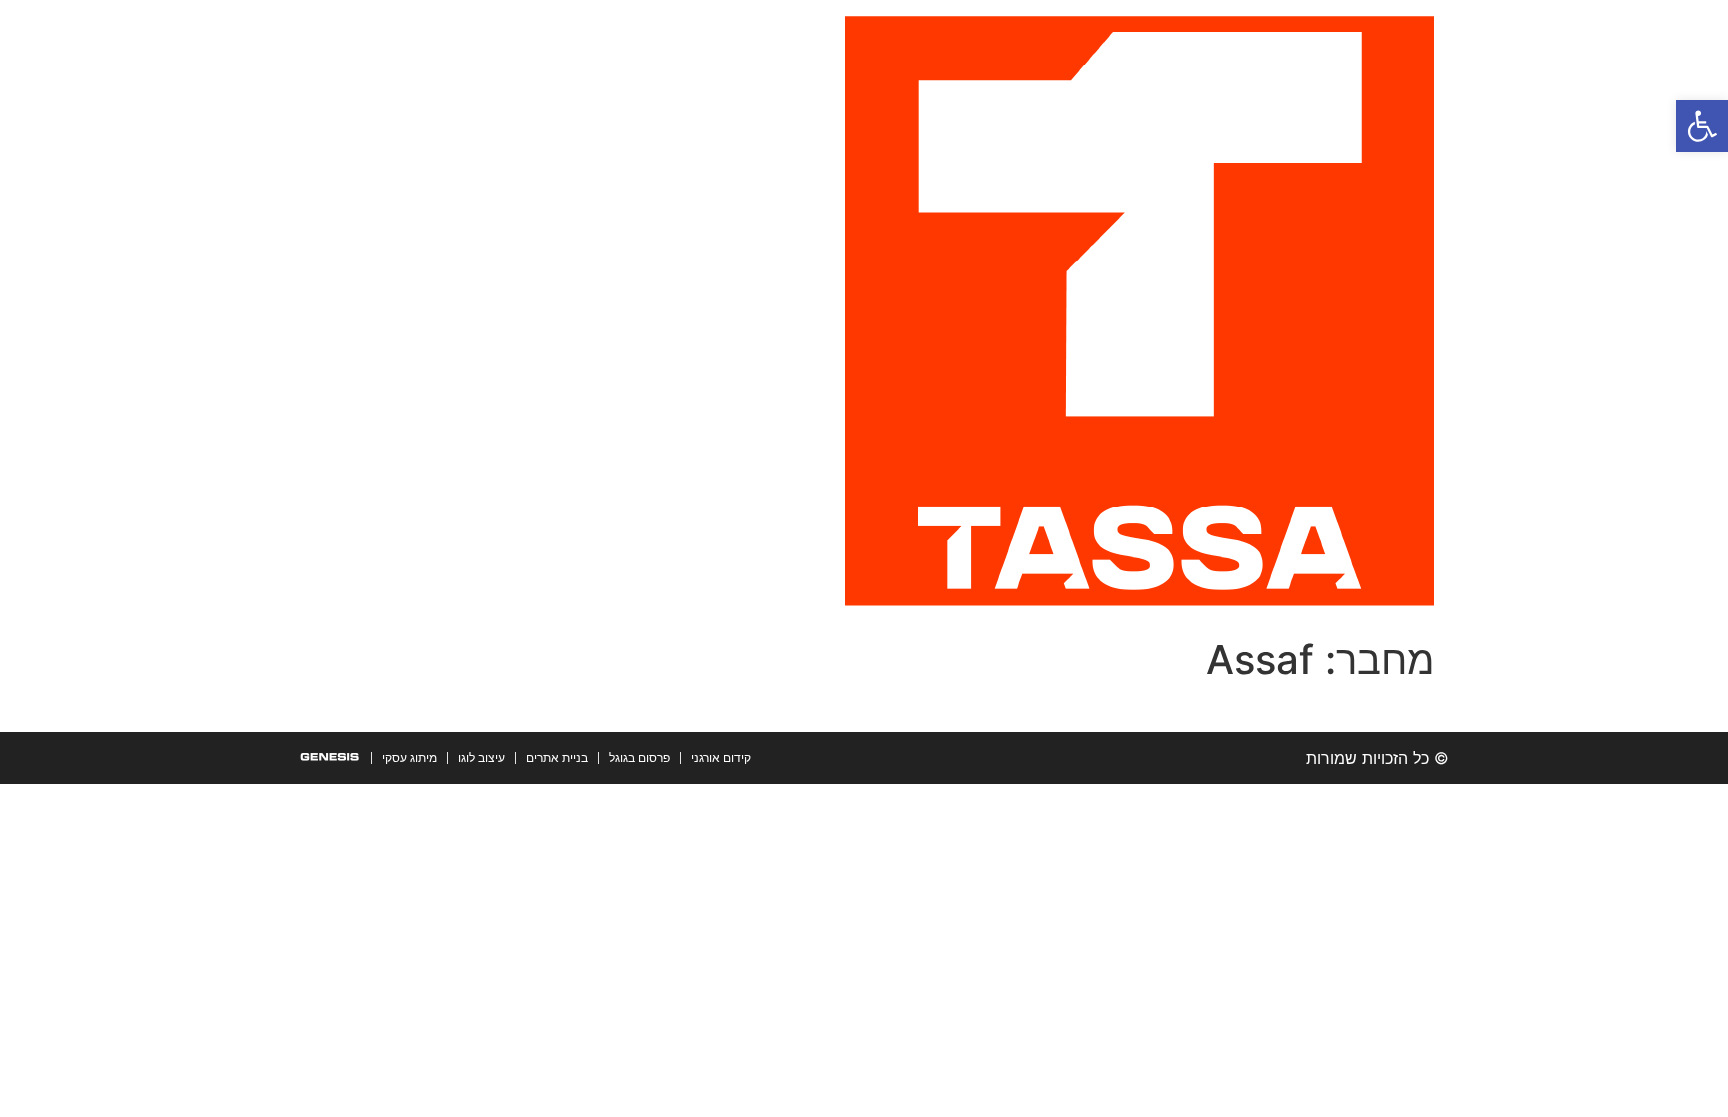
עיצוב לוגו (481, 757)
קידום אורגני (721, 757)
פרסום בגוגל (639, 757)
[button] (1702, 126)
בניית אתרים (557, 757)
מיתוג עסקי (409, 757)
